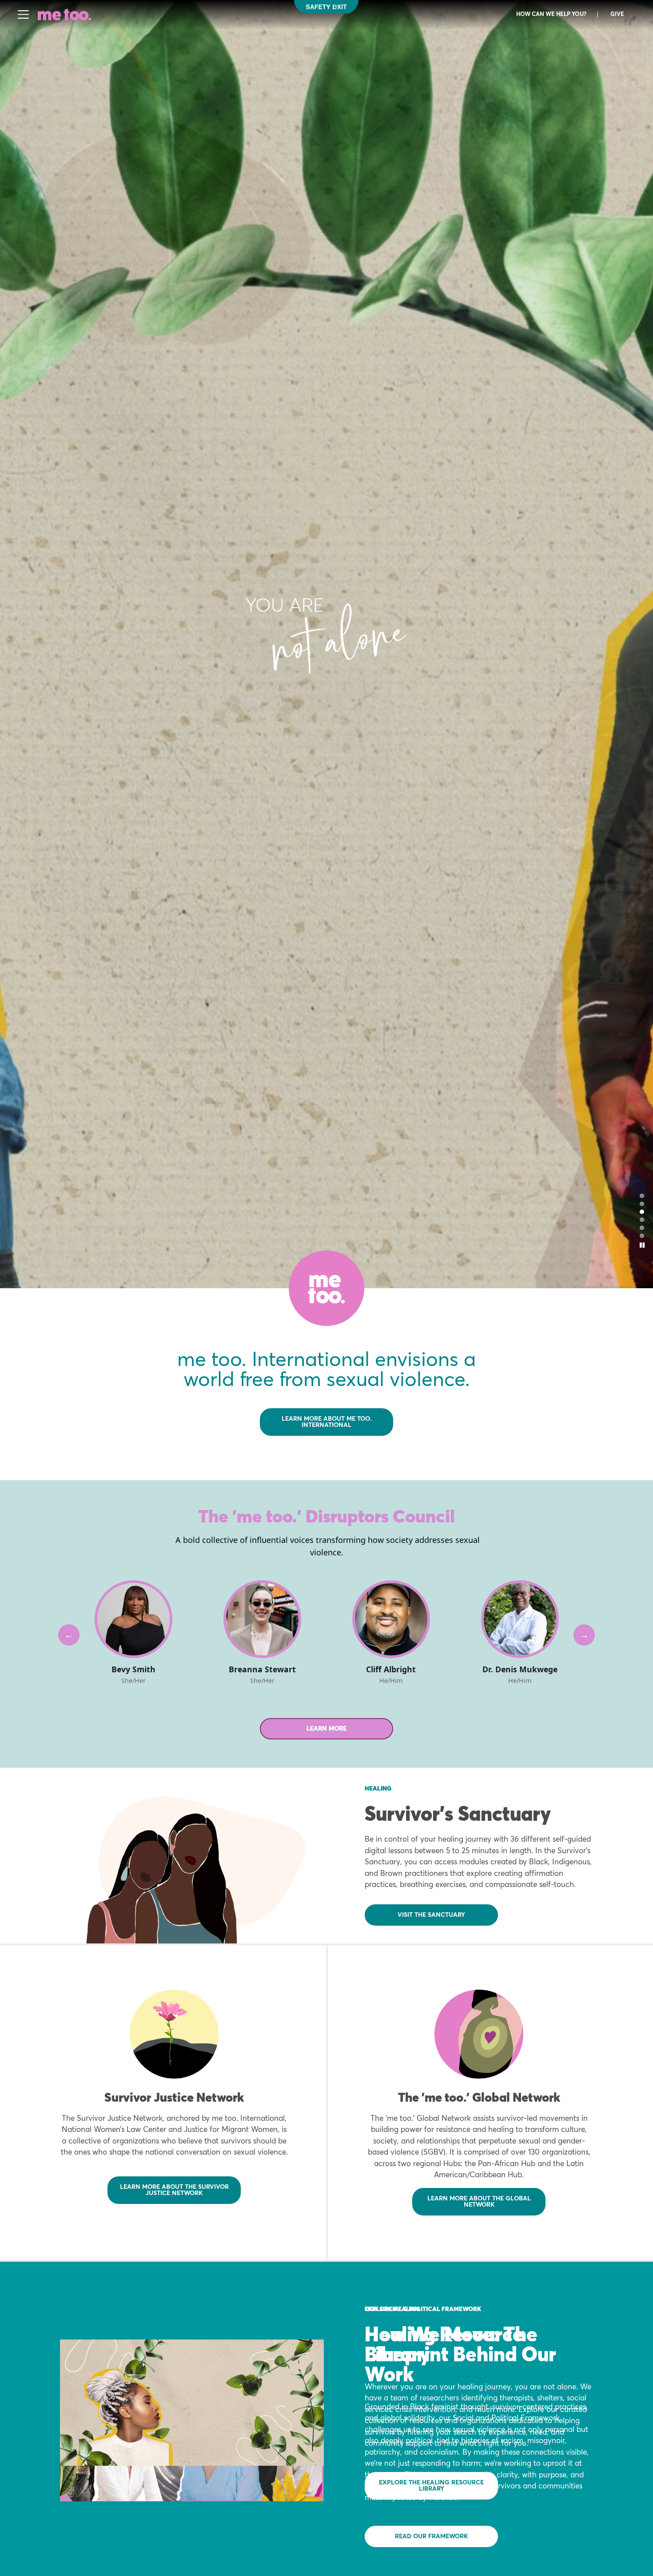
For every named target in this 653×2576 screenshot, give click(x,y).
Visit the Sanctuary (431, 1915)
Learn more (326, 1729)
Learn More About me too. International (327, 1422)
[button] (642, 1196)
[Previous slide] (69, 1635)
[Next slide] (584, 1635)
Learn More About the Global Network (479, 2202)
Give (617, 14)
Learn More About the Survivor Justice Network (174, 2190)
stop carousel (642, 1245)
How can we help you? (551, 14)
